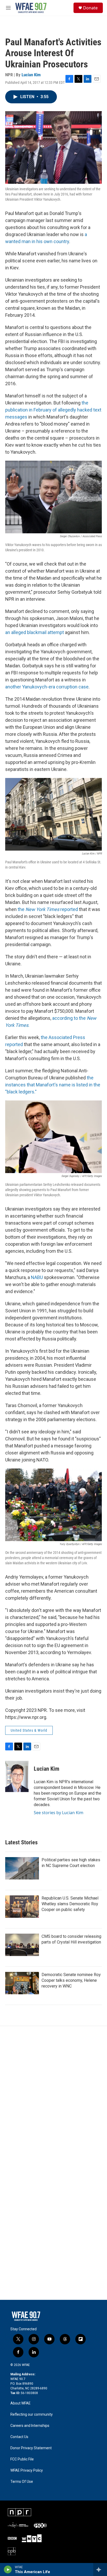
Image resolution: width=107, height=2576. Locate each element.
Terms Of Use (22, 2482)
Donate (90, 8)
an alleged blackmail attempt (35, 632)
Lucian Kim (31, 75)
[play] (8, 2569)
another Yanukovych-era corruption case (47, 687)
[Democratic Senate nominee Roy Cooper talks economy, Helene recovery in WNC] (22, 1983)
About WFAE (21, 2403)
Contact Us (19, 2437)
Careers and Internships (30, 2426)
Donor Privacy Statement (31, 2448)
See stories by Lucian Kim (59, 1813)
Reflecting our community (32, 2414)
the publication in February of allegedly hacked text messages (53, 410)
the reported (48, 909)
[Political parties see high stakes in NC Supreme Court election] (22, 1868)
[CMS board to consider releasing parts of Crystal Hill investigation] (22, 1945)
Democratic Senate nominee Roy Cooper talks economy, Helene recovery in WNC (71, 1980)
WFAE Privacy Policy (27, 2470)
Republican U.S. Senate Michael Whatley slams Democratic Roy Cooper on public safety (70, 1904)
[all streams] (100, 2569)
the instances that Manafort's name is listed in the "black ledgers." (53, 1085)
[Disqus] (53, 2096)
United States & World (29, 1730)
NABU (37, 1277)
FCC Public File (22, 2459)
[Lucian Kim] (17, 1776)
